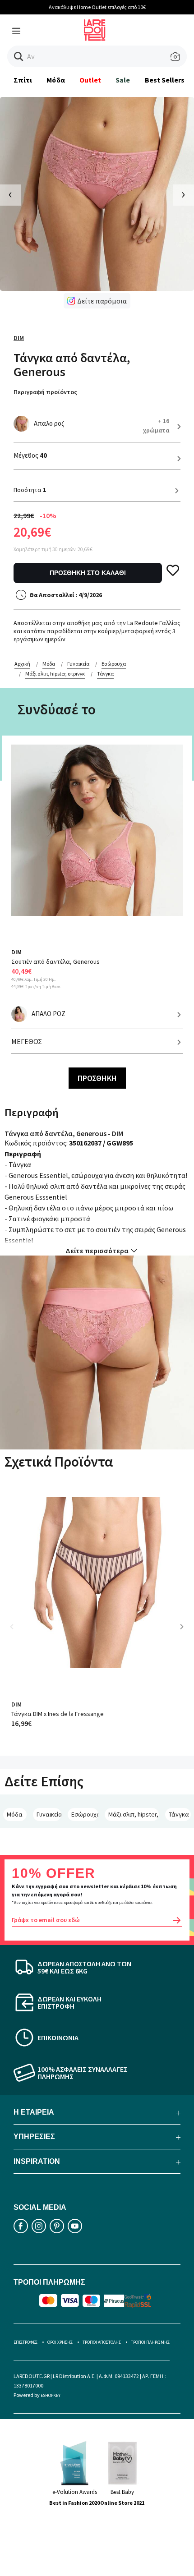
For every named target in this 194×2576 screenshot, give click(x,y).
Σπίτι (23, 80)
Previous (18, 1633)
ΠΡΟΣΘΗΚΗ (97, 1078)
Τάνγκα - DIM (180, 1814)
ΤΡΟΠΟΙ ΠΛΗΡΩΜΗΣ (150, 2342)
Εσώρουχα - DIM (85, 1814)
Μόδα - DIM (17, 1814)
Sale (123, 80)
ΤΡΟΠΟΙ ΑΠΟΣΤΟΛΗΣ (102, 2342)
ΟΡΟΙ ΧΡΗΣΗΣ (60, 2342)
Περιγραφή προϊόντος (45, 392)
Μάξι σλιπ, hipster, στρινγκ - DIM (134, 1814)
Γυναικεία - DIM (49, 1814)
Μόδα (55, 80)
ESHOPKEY (51, 2395)
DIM (19, 338)
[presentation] (11, 195)
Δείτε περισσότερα (97, 1251)
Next (185, 1633)
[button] (19, 57)
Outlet (90, 80)
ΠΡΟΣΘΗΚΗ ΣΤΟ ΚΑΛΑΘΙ (88, 573)
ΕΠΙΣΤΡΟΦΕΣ (25, 2342)
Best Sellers (165, 80)
